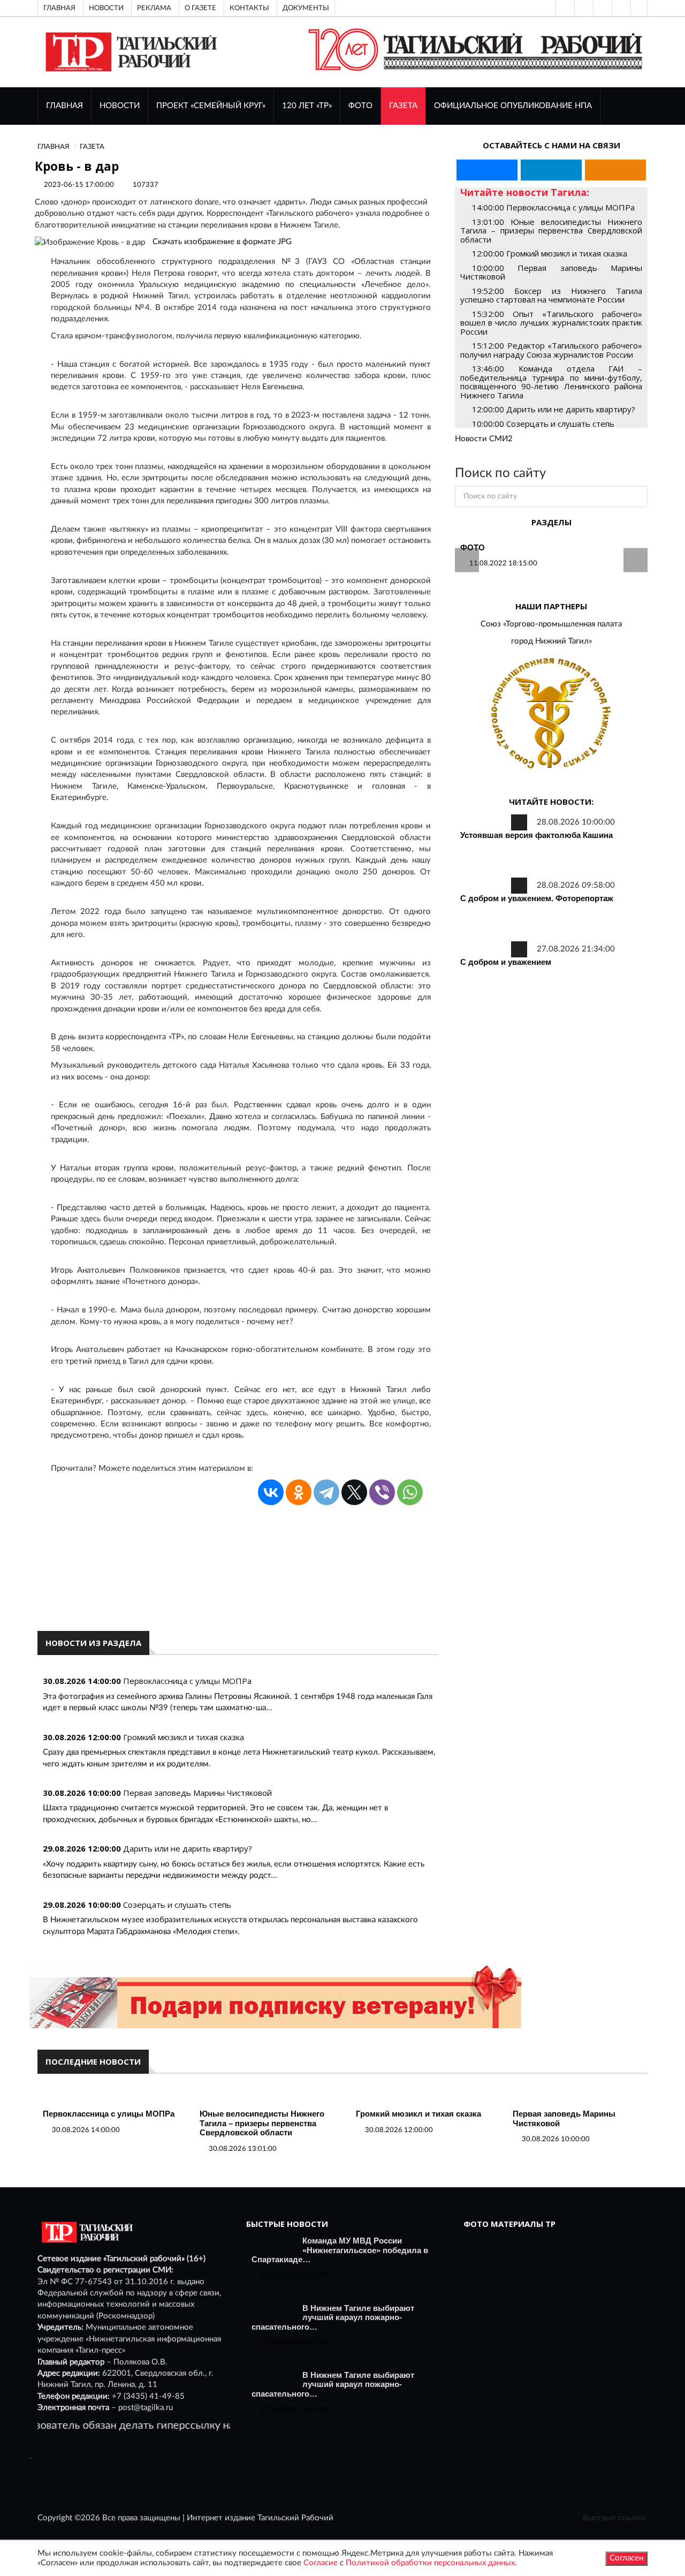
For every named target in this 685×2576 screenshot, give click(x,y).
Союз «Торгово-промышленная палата (551, 624)
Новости (106, 8)
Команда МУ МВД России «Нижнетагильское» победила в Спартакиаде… (340, 2250)
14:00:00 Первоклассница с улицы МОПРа (553, 207)
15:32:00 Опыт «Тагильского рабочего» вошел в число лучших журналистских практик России (551, 323)
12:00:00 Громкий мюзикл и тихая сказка (550, 253)
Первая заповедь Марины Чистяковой (197, 1793)
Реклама (154, 8)
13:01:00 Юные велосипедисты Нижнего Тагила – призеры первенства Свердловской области (551, 231)
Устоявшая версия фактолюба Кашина (536, 835)
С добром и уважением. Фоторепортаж (537, 898)
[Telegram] (620, 8)
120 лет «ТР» (307, 106)
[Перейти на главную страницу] (129, 52)
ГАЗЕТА (403, 106)
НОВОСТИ (120, 106)
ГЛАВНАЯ (64, 106)
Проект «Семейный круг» (211, 106)
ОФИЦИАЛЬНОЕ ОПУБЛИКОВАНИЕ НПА (513, 106)
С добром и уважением (506, 962)
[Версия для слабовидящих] (564, 8)
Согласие (321, 2563)
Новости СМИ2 (484, 439)
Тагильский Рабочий (295, 2518)
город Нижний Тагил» (551, 641)
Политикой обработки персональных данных (430, 2563)
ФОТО (360, 106)
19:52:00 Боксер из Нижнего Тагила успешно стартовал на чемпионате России (551, 295)
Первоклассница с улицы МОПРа (187, 1681)
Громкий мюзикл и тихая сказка (184, 1737)
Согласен (626, 2558)
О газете (200, 8)
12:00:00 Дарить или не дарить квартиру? (554, 409)
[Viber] (382, 1492)
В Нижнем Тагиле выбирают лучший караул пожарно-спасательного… (333, 2317)
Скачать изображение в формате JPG (222, 242)
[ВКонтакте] (602, 8)
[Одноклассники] (639, 8)
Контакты (249, 8)
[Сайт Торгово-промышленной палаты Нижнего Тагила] (551, 714)
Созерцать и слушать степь (177, 1905)
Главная (59, 8)
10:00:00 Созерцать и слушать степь (543, 424)
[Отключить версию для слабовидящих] (583, 8)
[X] (354, 1492)
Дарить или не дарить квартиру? (188, 1848)
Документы (306, 8)
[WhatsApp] (410, 1492)
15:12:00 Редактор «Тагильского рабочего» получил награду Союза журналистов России (551, 350)
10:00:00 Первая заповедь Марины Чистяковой (551, 272)
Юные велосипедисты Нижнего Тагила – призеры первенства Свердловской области (262, 2123)
